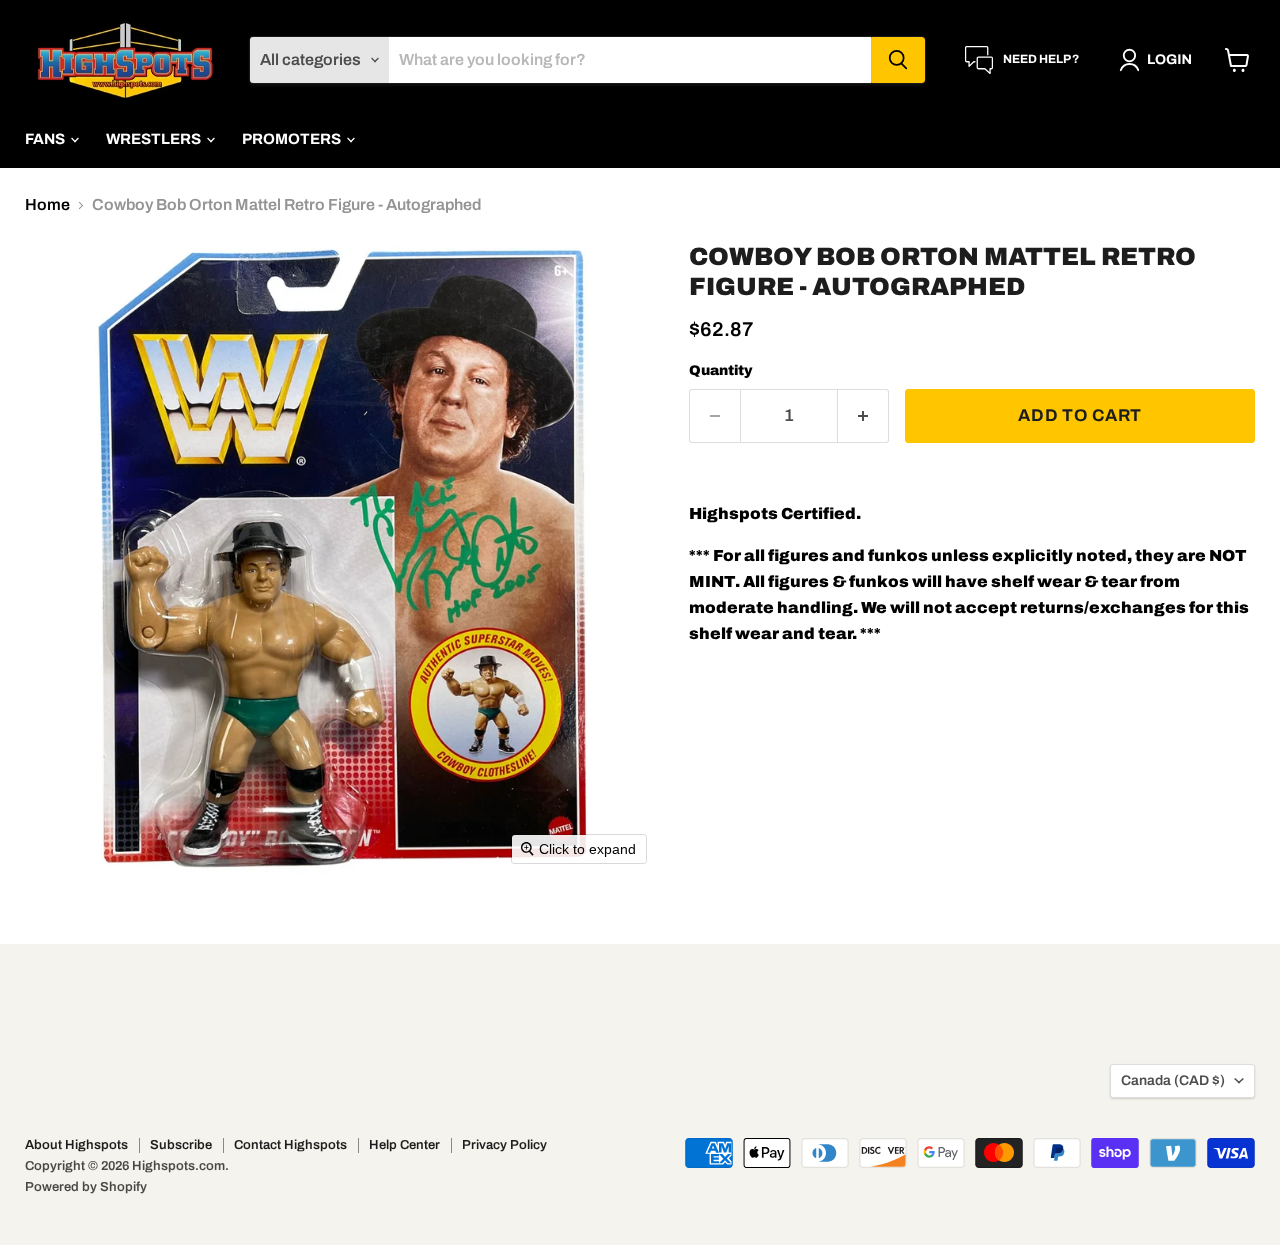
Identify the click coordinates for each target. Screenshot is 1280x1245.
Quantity (721, 370)
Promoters (293, 139)
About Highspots (76, 1145)
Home (47, 204)
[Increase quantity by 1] (863, 416)
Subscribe (181, 1145)
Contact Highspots (290, 1145)
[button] (1159, 60)
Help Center (404, 1145)
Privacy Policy (504, 1145)
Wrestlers (155, 139)
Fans (46, 139)
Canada (1173, 1080)
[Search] (898, 60)
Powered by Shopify (86, 1187)
